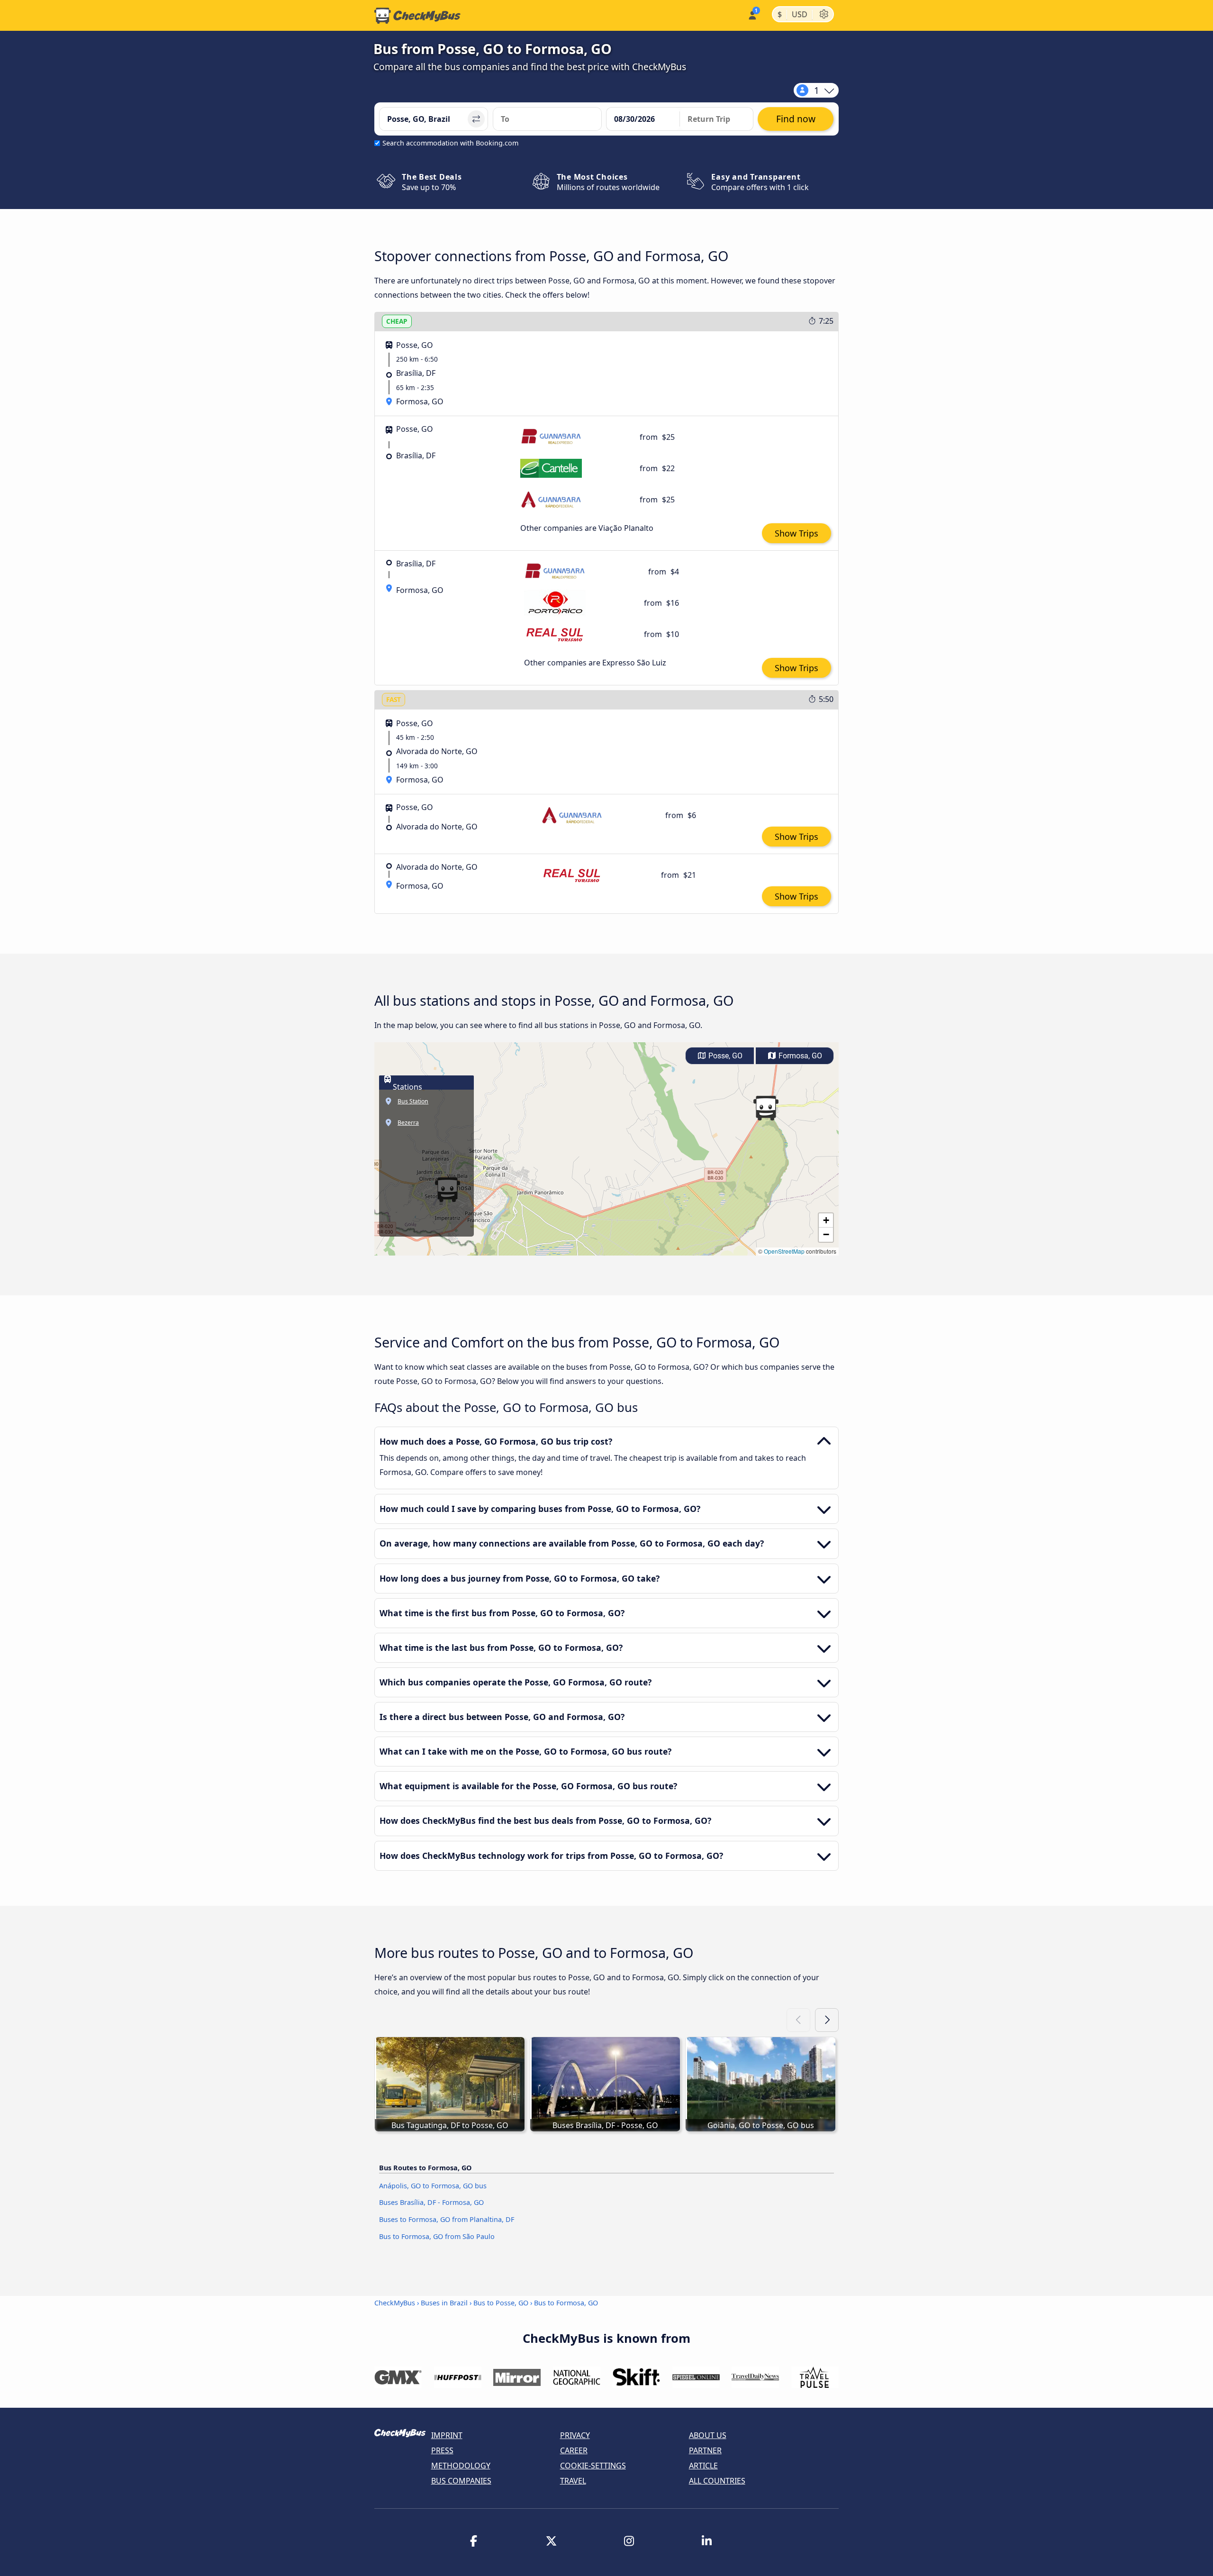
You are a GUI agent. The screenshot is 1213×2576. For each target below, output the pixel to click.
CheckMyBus (395, 2303)
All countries (717, 2481)
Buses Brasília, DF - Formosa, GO (431, 2202)
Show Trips (797, 533)
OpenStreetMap (784, 1251)
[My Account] (752, 14)
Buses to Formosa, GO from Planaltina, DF (447, 2219)
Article (703, 2466)
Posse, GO (724, 1056)
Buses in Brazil (444, 2303)
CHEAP (397, 321)
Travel (573, 2481)
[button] (766, 1108)
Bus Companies (461, 2481)
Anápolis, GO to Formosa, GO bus (433, 2186)
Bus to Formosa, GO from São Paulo (437, 2236)
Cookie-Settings (593, 2466)
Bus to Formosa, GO (566, 2303)
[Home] (417, 16)
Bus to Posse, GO (501, 2303)
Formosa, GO (799, 1056)
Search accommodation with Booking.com (450, 143)
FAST (394, 699)
